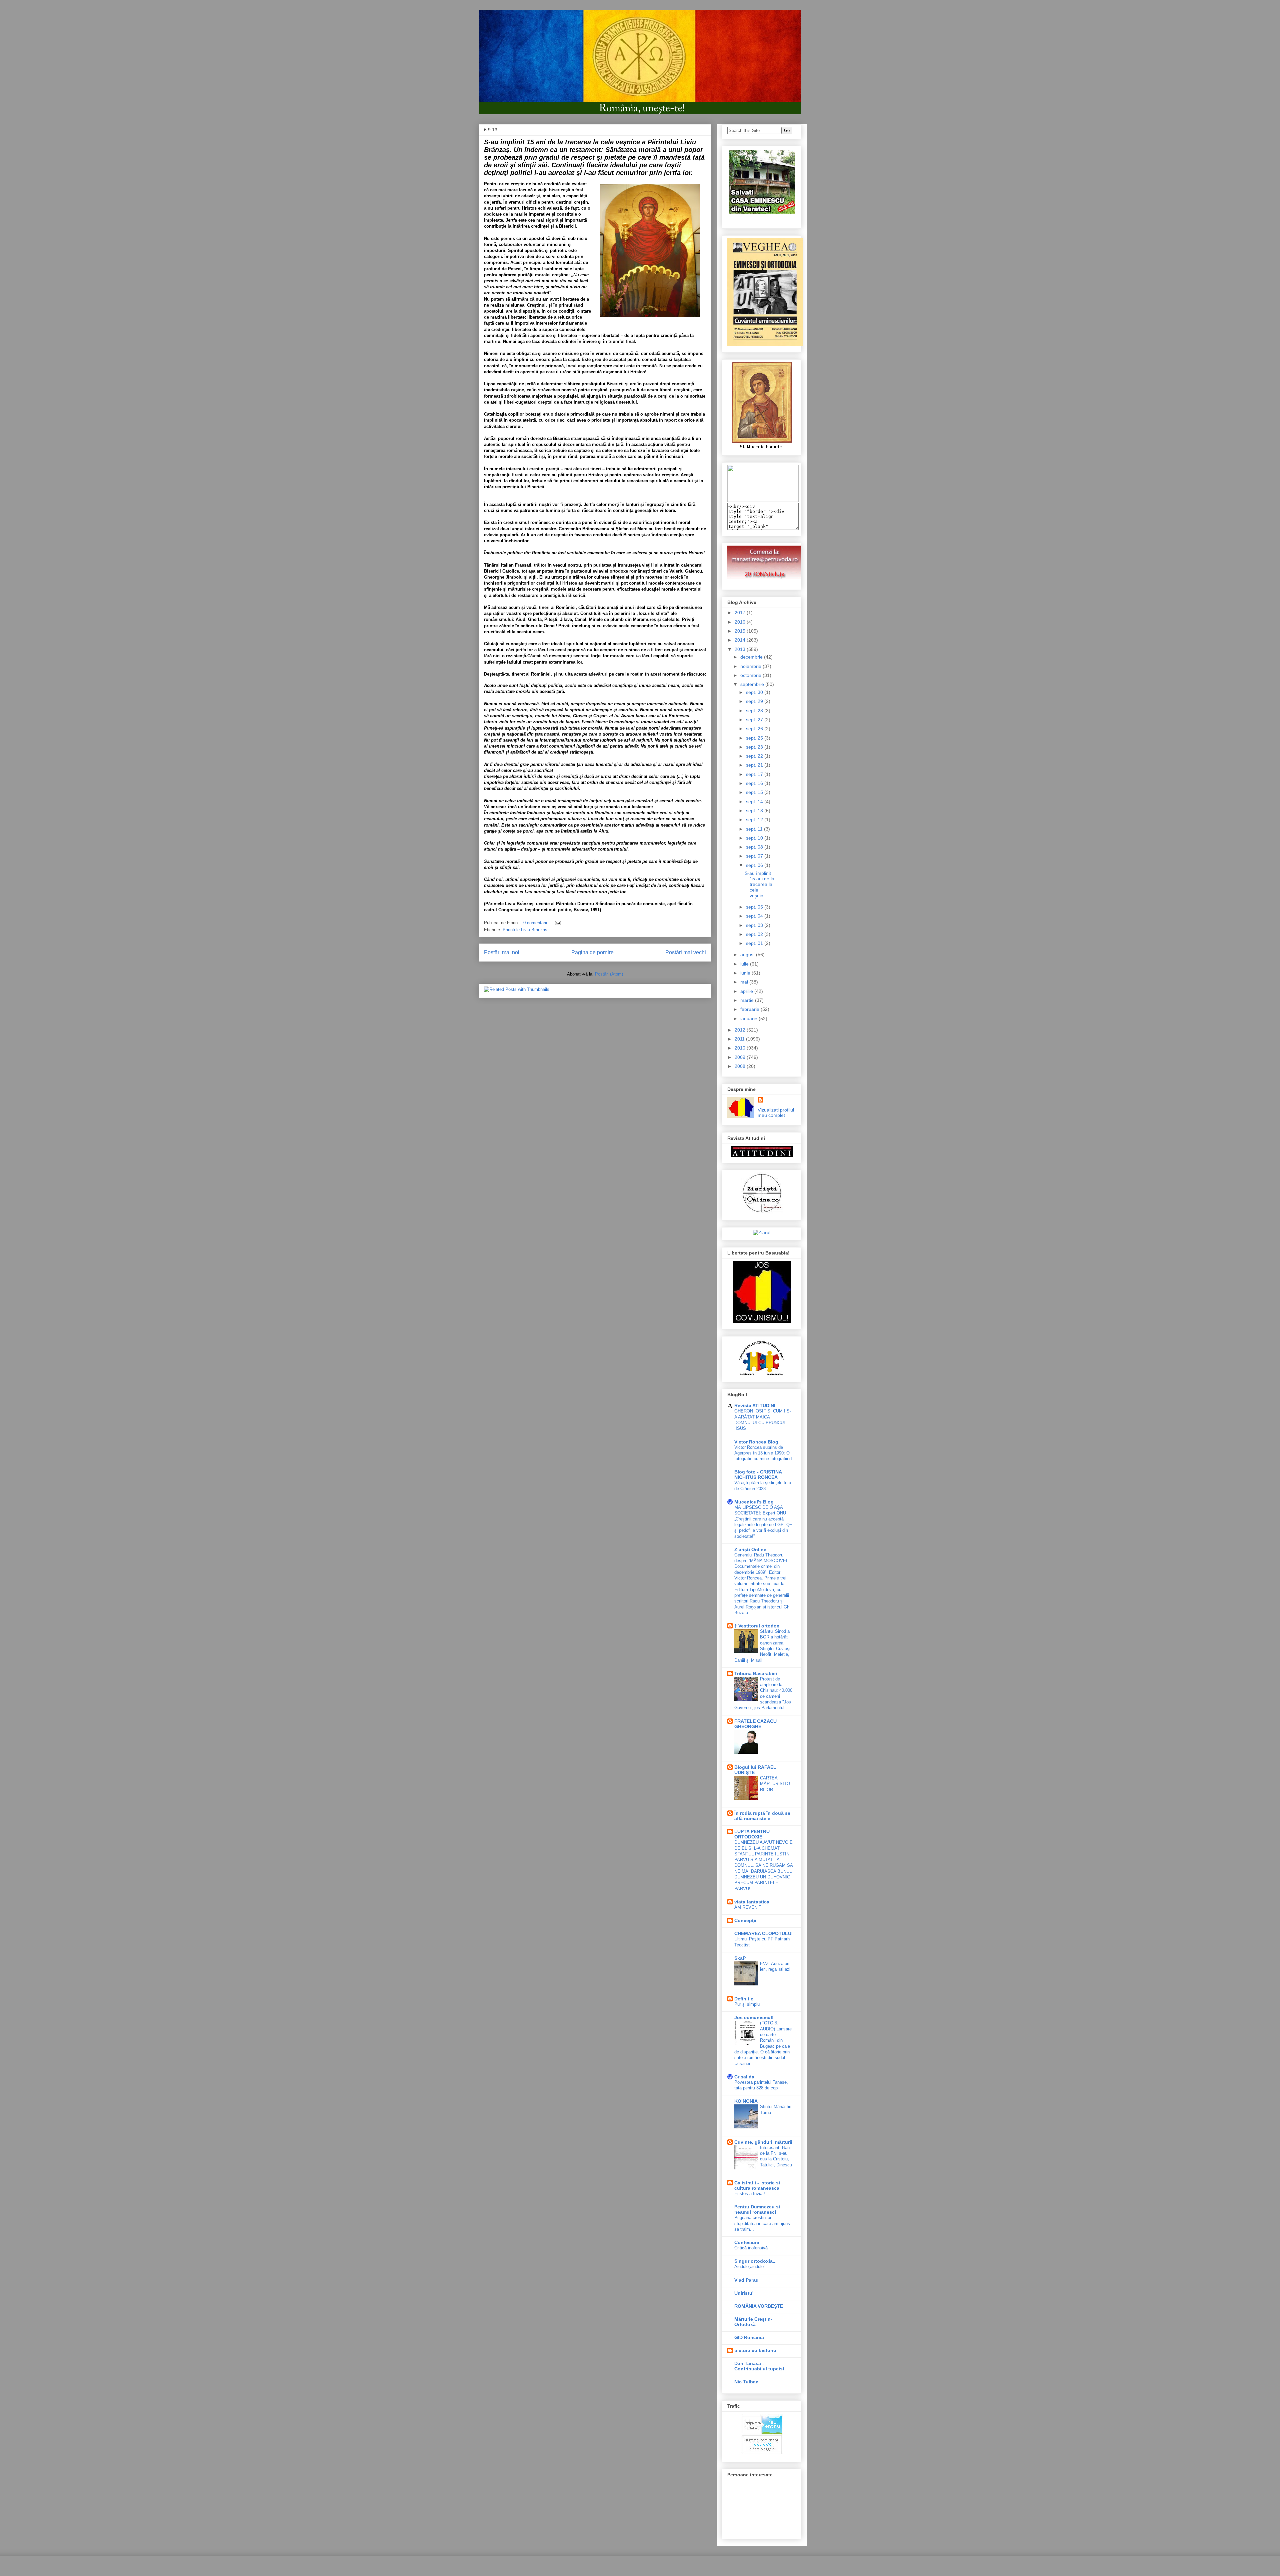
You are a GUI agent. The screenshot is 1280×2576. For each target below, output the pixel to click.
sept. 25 (755, 738)
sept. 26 (755, 729)
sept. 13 (755, 811)
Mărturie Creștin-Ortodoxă (753, 2322)
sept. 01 (755, 943)
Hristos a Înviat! (750, 2194)
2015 (741, 631)
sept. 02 (755, 934)
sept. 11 (755, 829)
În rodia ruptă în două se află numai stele (762, 1816)
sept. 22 (755, 756)
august (748, 955)
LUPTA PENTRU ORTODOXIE (752, 1834)
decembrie (752, 657)
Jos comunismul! (754, 2017)
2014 (741, 640)
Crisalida (744, 2077)
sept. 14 (755, 802)
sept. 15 (755, 792)
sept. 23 (755, 747)
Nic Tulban (746, 2382)
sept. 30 (755, 692)
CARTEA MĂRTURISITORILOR (775, 1784)
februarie (750, 1009)
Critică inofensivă (751, 2248)
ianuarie (749, 1019)
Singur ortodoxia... (755, 2261)
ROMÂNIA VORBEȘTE (759, 2306)
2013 (741, 649)
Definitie (744, 1999)
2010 (741, 1048)
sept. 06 (755, 865)
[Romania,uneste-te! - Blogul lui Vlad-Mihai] (763, 500)
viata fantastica (752, 1902)
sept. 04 (755, 916)
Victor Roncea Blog (756, 1442)
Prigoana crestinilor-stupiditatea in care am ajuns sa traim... (762, 2223)
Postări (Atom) (609, 974)
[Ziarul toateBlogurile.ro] (762, 1233)
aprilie (747, 991)
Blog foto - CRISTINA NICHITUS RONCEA (758, 1474)
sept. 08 (755, 847)
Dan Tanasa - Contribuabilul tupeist (759, 2366)
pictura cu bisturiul (756, 2350)
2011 (740, 1039)
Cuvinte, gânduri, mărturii (763, 2142)
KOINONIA (746, 2101)
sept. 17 (755, 774)
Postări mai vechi (686, 952)
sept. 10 (755, 838)
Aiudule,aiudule (749, 2267)
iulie (745, 964)
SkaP (740, 1958)
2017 (741, 613)
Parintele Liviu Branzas (525, 930)
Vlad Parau (746, 2280)
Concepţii (745, 1920)
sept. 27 (755, 720)
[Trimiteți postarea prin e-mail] (557, 923)
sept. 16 (755, 783)
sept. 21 (755, 765)
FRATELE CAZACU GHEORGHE (755, 1724)
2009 (741, 1057)
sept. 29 (755, 701)
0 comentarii (535, 923)
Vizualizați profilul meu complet (776, 1113)
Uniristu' (744, 2293)
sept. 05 (755, 907)
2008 (741, 1066)
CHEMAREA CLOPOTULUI (763, 1933)
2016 (741, 622)
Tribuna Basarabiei (756, 1673)
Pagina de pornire (592, 952)
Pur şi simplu (747, 2004)
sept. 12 (755, 820)
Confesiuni (747, 2242)
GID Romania (749, 2337)
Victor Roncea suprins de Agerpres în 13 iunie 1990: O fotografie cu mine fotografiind (763, 1453)
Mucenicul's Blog (754, 1502)
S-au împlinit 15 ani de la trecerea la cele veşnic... (759, 884)
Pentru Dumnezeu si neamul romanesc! (757, 2209)
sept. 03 (755, 925)
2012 (741, 1030)
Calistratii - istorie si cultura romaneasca (757, 2185)
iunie (746, 973)
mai (745, 982)
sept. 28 (755, 711)
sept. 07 (755, 856)
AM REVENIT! (748, 1907)
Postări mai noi (502, 952)
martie (748, 1000)
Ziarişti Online (750, 1549)
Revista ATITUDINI (755, 1405)
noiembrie (751, 666)
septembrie (753, 684)
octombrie (751, 675)
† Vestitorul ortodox (757, 1626)
